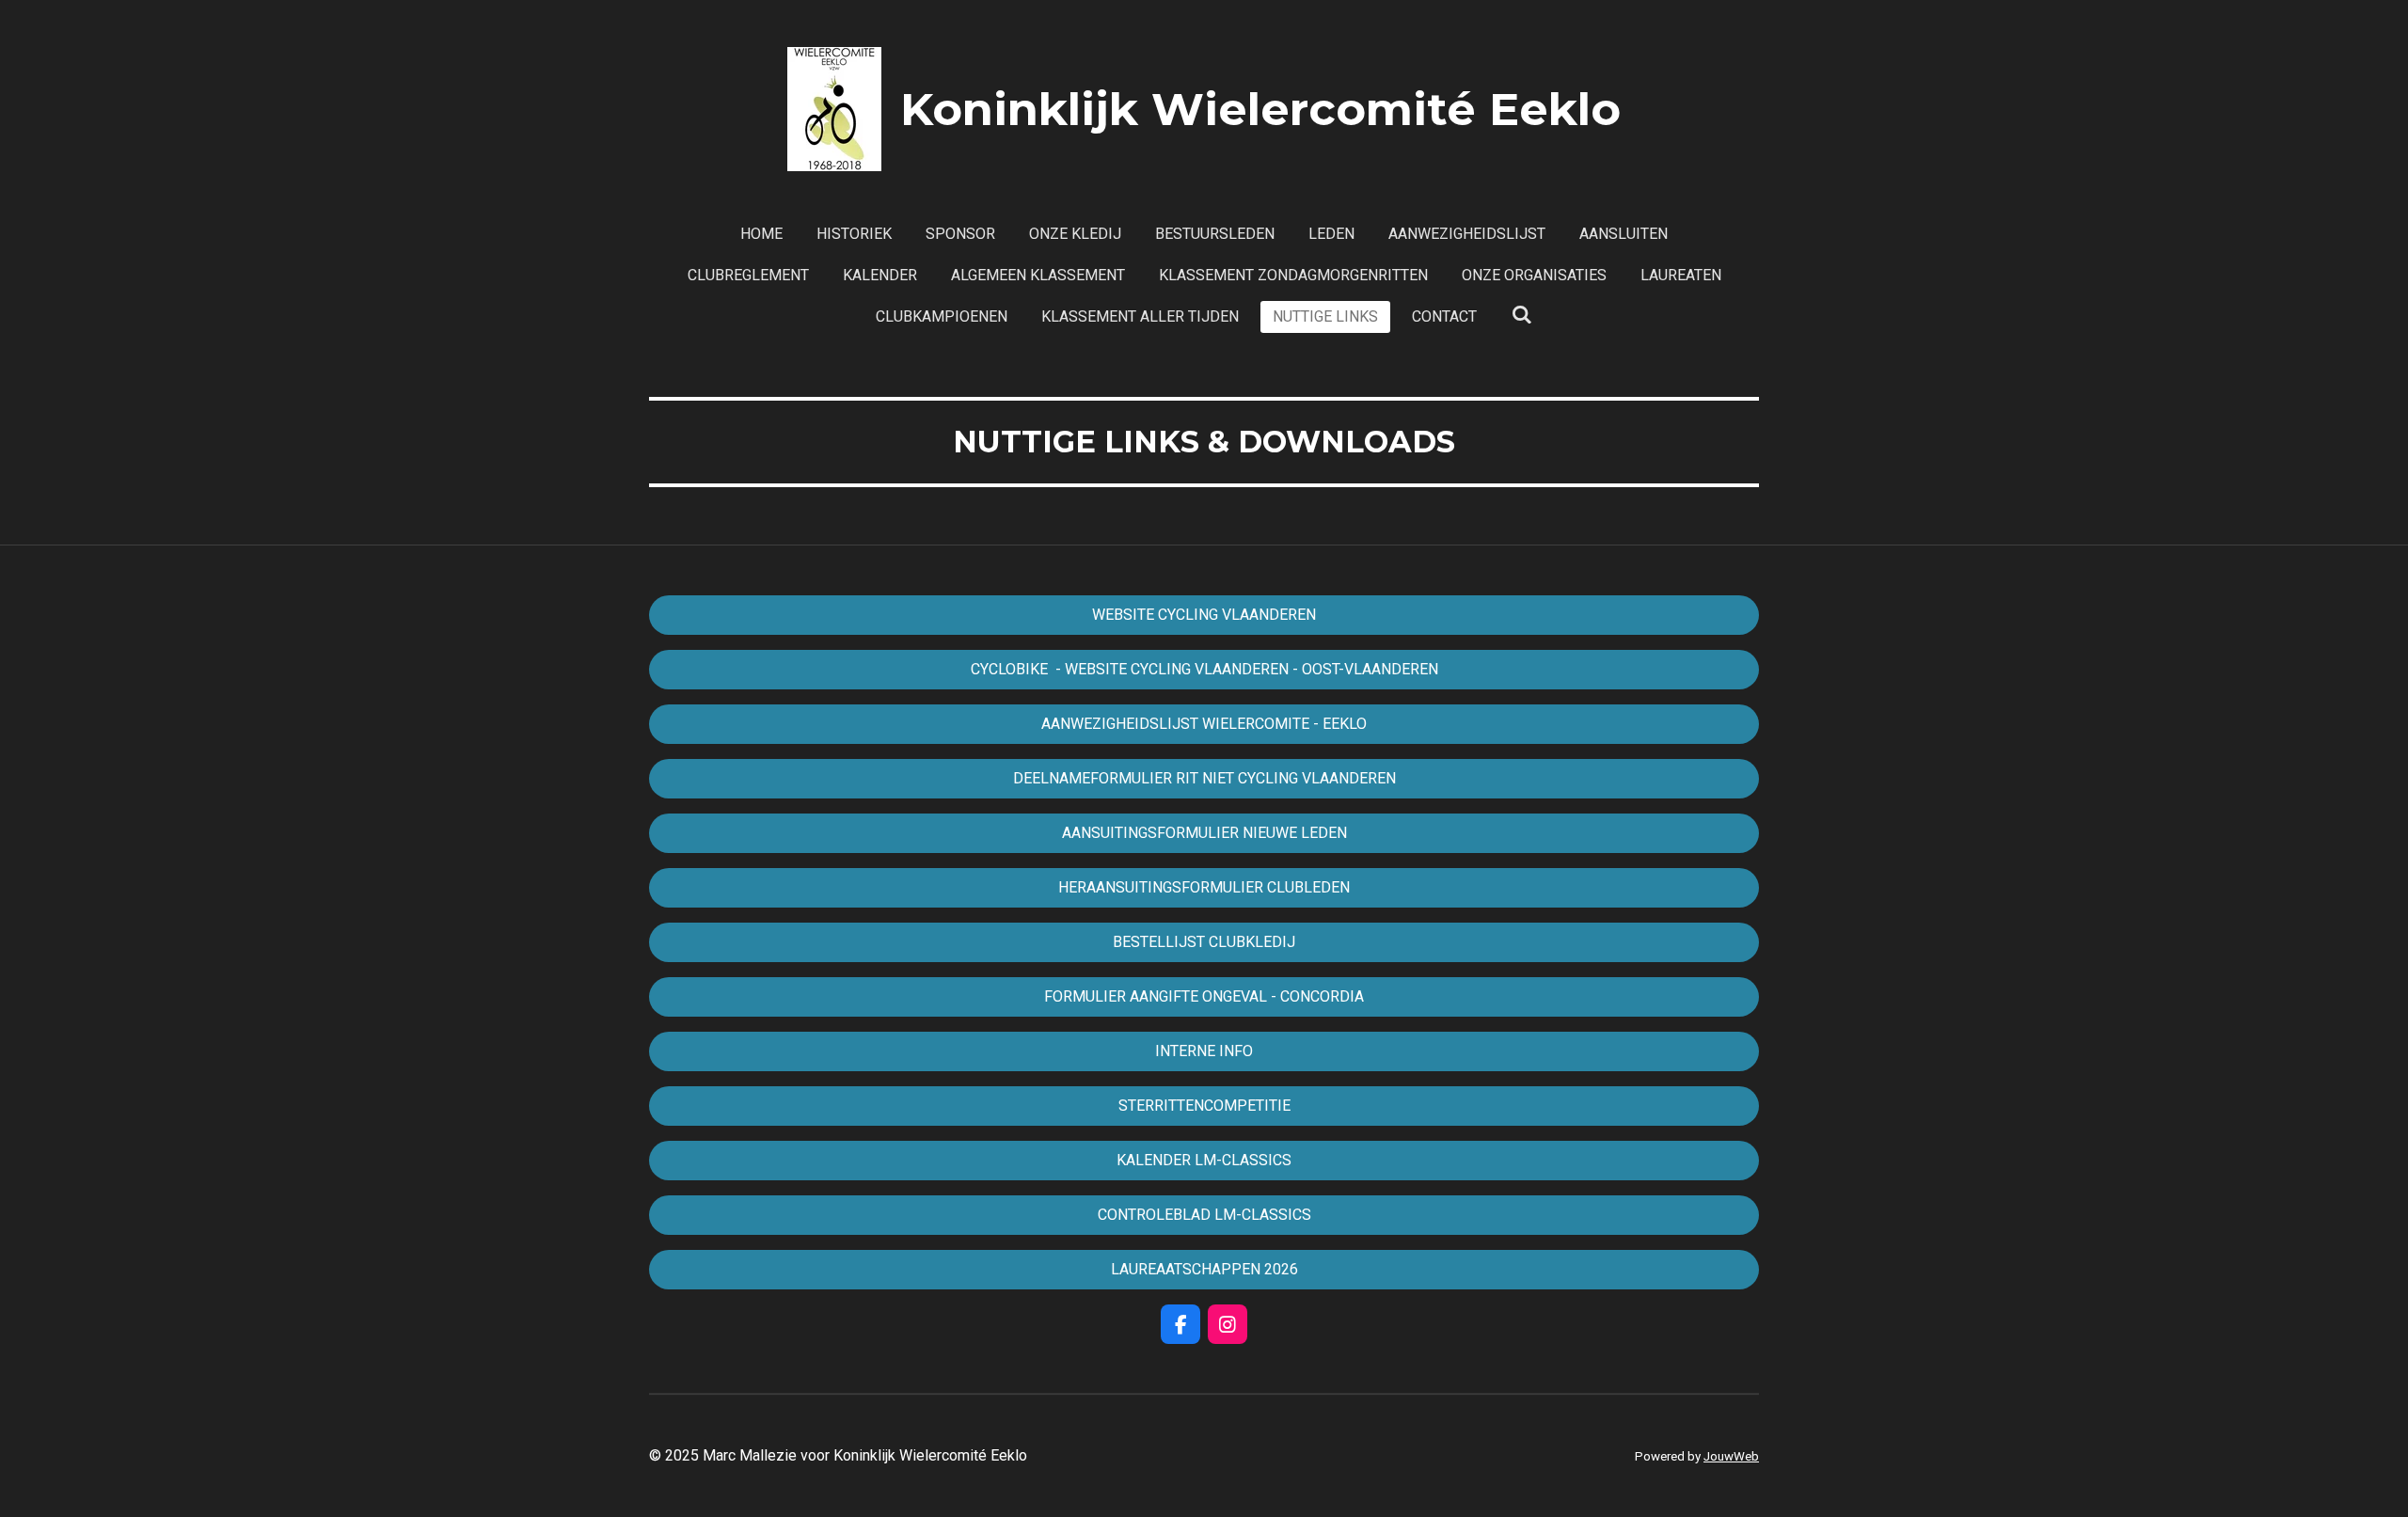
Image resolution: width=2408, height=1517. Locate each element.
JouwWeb (1731, 1456)
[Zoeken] (1521, 315)
